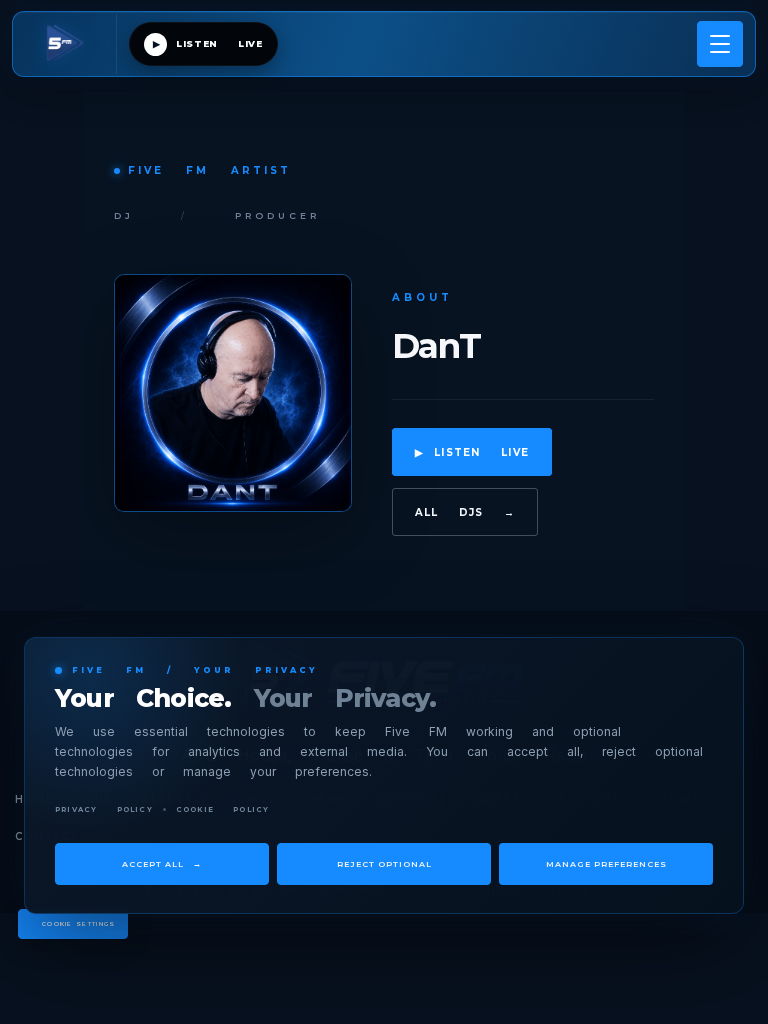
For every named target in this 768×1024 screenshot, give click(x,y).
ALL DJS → (465, 512)
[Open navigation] (720, 44)
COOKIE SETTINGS (79, 924)
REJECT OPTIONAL (384, 864)
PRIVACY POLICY (104, 809)
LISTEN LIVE (472, 452)
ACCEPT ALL (162, 864)
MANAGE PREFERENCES (606, 864)
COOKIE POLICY (223, 809)
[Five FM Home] (71, 44)
